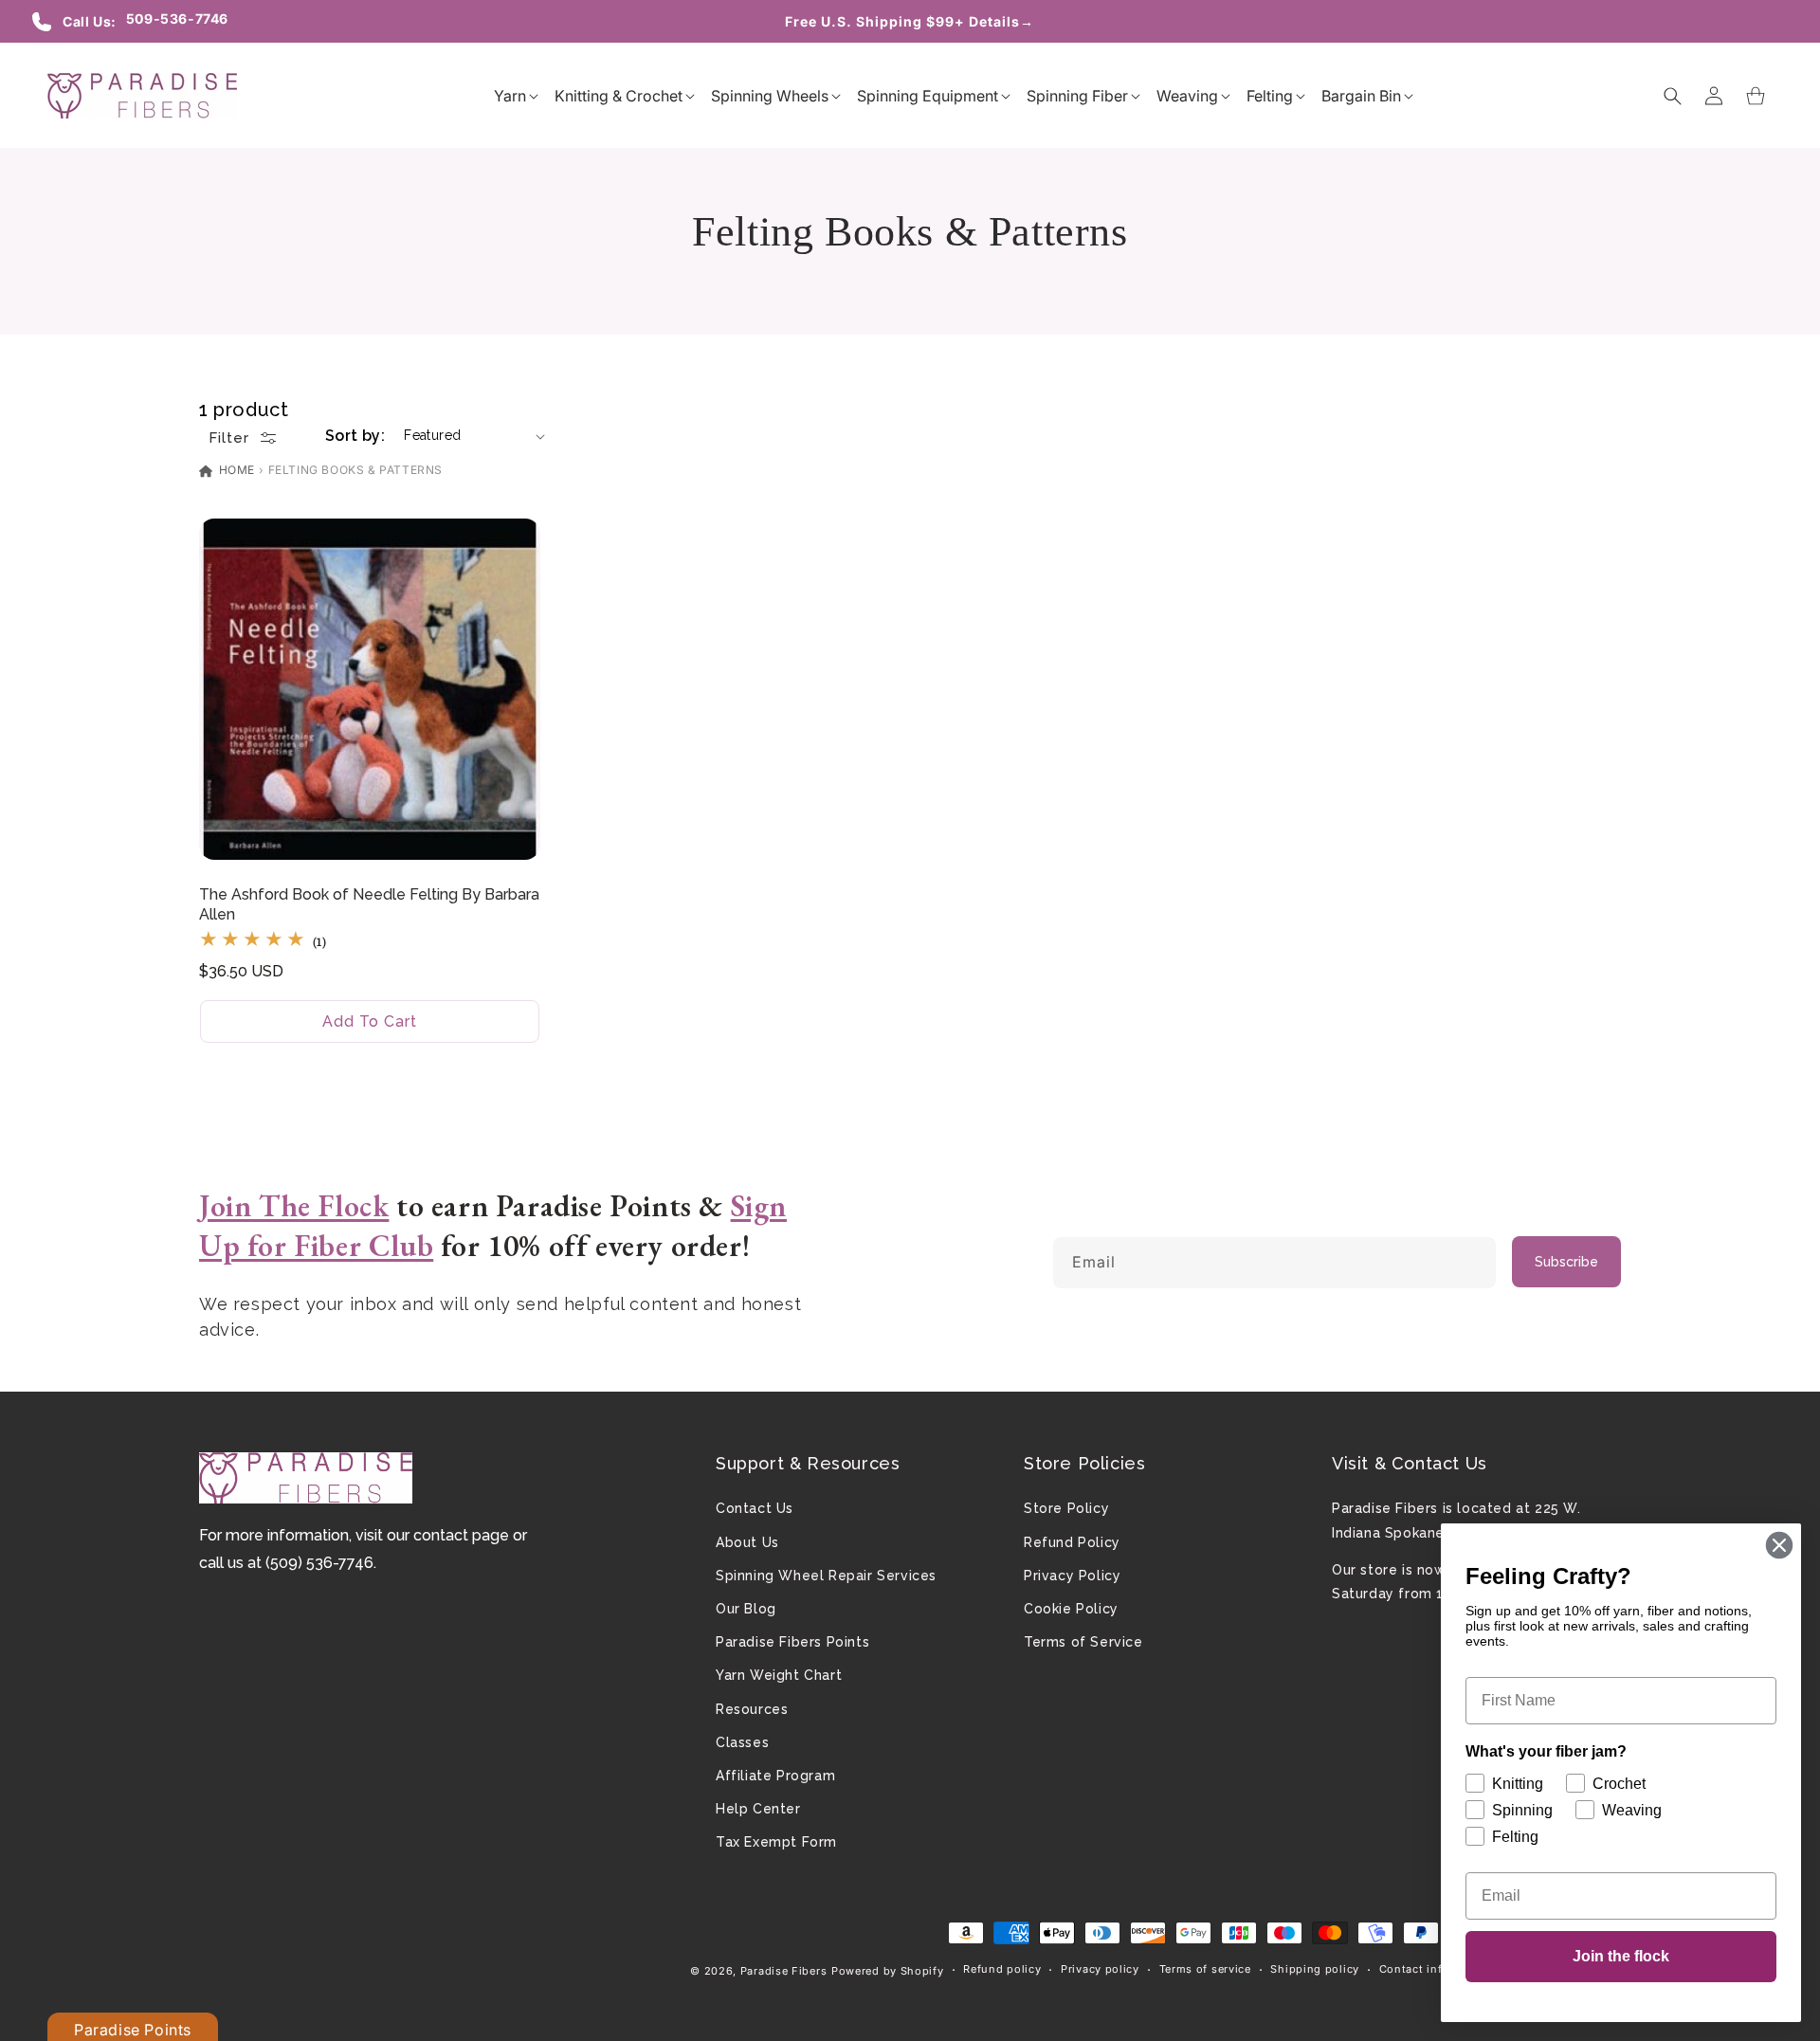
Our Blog (746, 1609)
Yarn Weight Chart (779, 1675)
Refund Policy (1072, 1542)
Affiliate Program (775, 1776)
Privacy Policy (1072, 1576)
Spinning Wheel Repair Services (826, 1576)
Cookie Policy (1071, 1609)
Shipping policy (1315, 1969)
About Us (747, 1542)
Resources (752, 1709)
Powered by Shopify (888, 1971)
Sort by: (355, 436)
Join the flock (1621, 1956)
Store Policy (1066, 1508)
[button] (510, 96)
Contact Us (755, 1508)
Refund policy (1002, 1969)
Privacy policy (1100, 1969)
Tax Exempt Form (776, 1842)
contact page (461, 1535)
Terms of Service (1083, 1642)
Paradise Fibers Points (792, 1642)
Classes (742, 1742)
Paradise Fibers (784, 1971)
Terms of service (1205, 1969)
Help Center (758, 1809)
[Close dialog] (1779, 1545)
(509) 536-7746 (319, 1563)
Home (235, 470)
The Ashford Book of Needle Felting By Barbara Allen (369, 904)
